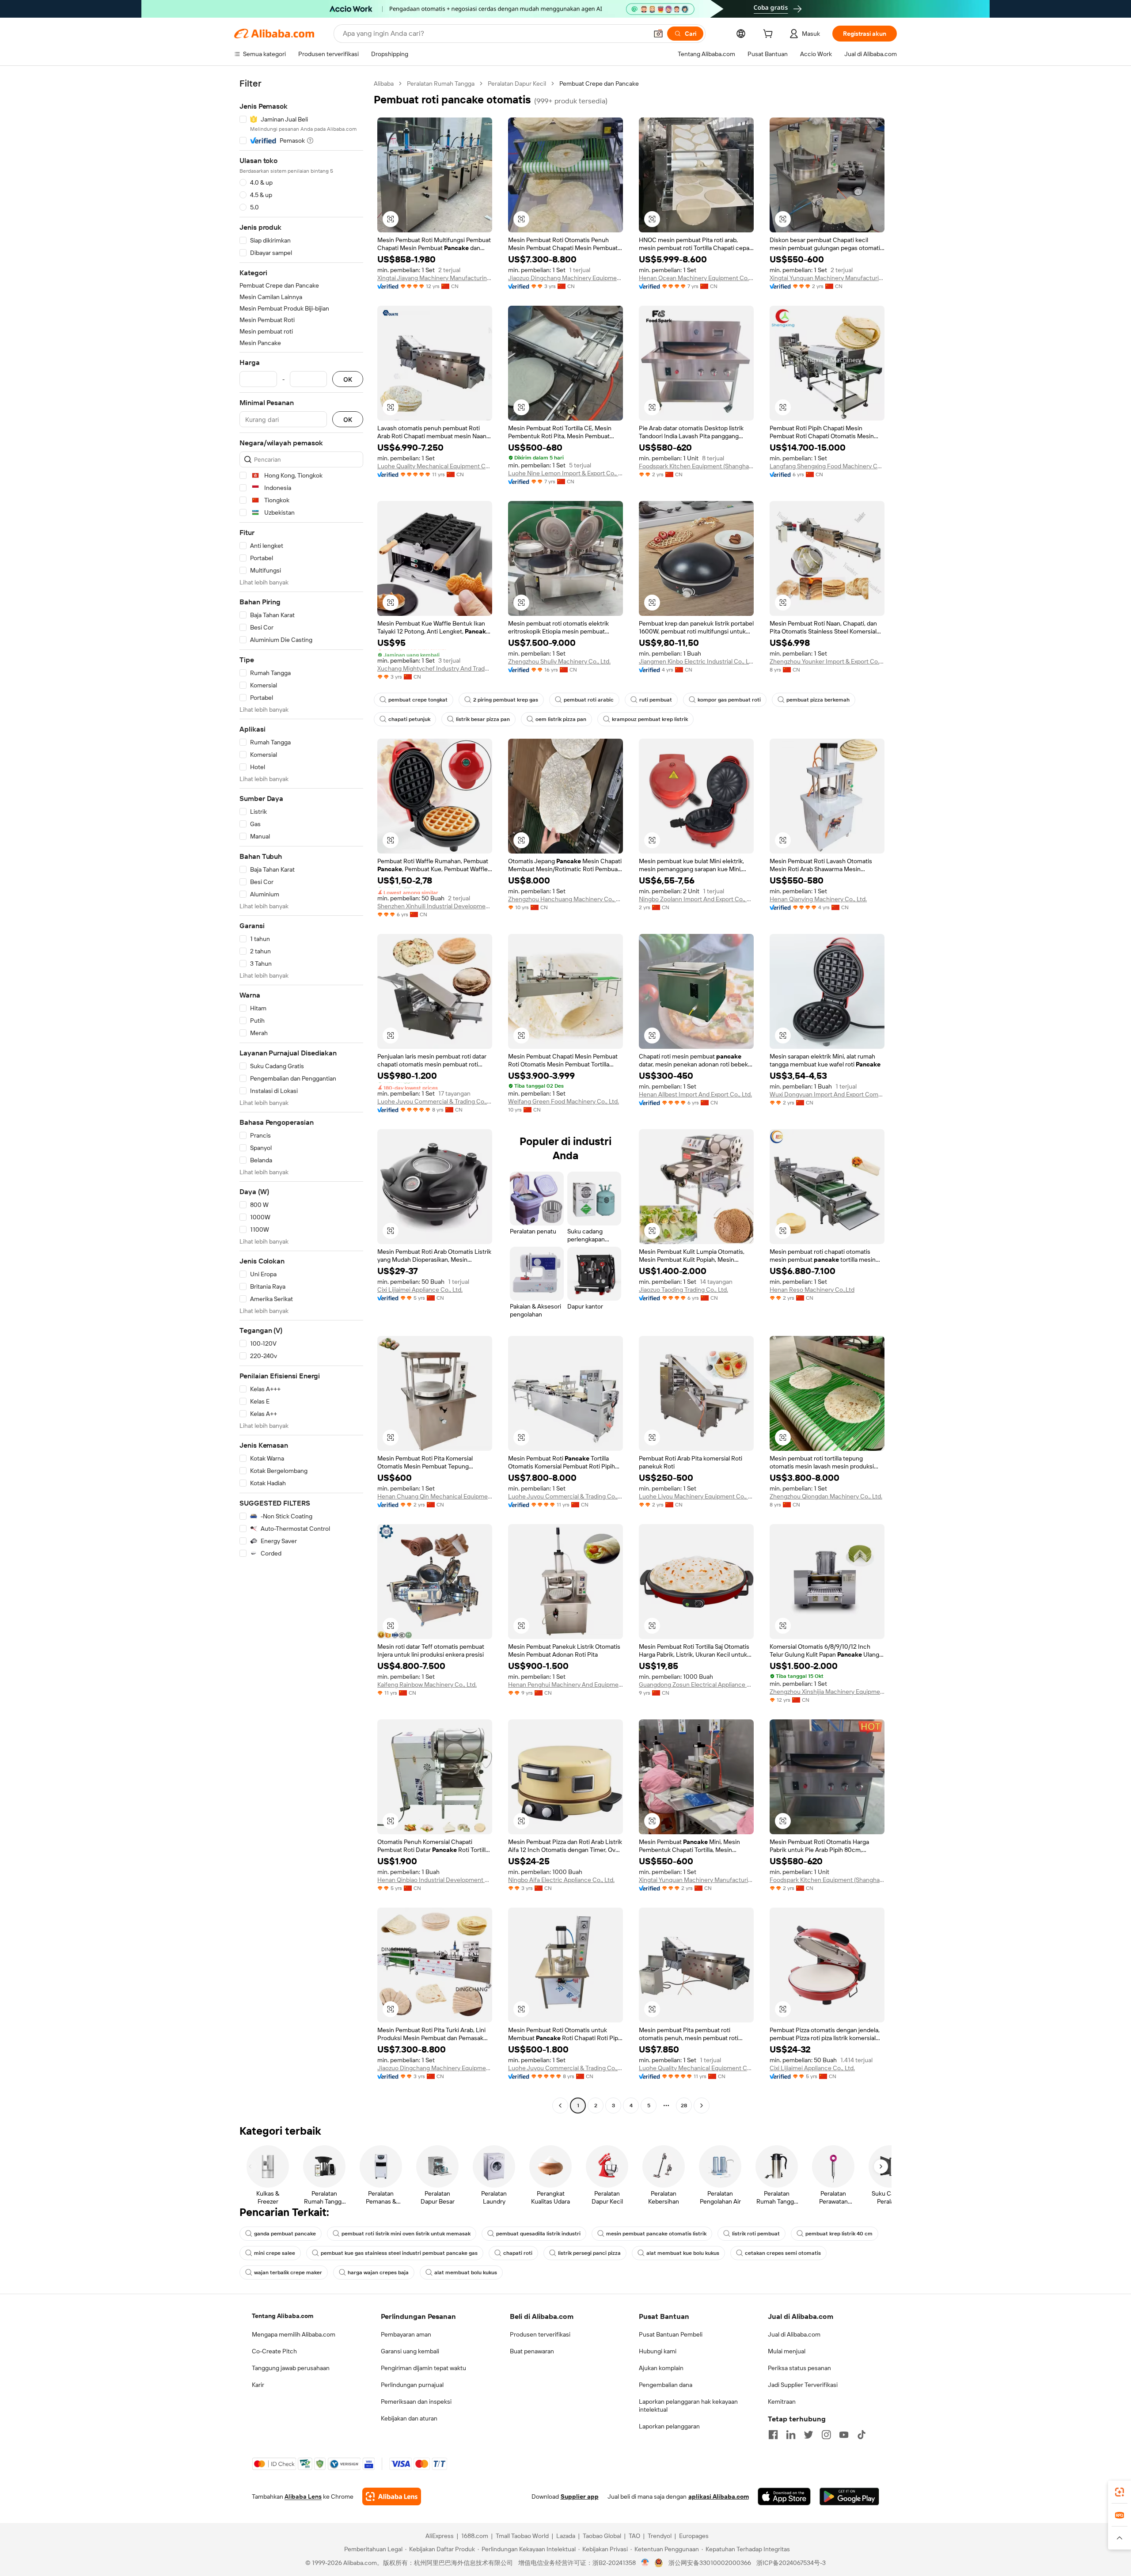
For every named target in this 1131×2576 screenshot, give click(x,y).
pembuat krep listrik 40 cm (839, 2234)
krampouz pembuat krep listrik (650, 719)
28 (684, 2106)
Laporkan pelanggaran (669, 2426)
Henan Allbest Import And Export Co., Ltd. (695, 1094)
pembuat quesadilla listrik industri (538, 2234)
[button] (658, 34)
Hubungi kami (658, 2351)
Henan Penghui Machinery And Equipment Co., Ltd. (565, 1684)
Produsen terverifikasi (540, 2334)
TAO (634, 2536)
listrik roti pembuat (756, 2234)
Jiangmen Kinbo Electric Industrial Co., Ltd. (696, 661)
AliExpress (440, 2536)
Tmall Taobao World (522, 2536)
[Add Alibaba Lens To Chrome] (392, 2496)
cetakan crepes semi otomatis (783, 2253)
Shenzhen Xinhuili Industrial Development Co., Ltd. (435, 906)
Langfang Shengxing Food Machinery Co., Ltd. (827, 466)
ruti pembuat (656, 700)
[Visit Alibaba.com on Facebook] (773, 2435)
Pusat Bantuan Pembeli (671, 2334)
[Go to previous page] (560, 2106)
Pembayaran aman (406, 2334)
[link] (1120, 2492)
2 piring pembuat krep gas (506, 700)
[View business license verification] (645, 2563)
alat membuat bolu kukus (466, 2272)
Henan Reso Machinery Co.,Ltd (812, 1290)
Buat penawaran (532, 2351)
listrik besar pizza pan (483, 719)
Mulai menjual (787, 2351)
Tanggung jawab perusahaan (291, 2368)
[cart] (770, 35)
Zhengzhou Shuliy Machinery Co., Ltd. (559, 661)
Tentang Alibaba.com (283, 2316)
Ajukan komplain (661, 2368)
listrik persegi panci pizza (589, 2253)
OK (348, 379)
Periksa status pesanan (799, 2368)
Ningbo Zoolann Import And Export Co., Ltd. (696, 899)
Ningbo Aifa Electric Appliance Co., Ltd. (561, 1880)
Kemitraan (782, 2401)
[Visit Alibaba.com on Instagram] (826, 2435)
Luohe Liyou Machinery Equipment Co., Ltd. (696, 1496)
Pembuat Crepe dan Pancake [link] (599, 83)
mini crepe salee (275, 2253)
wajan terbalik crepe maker (288, 2272)
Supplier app (580, 2496)
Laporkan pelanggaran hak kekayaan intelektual (688, 2405)
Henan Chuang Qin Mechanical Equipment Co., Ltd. (435, 1496)
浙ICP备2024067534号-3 (791, 2563)
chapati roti (518, 2253)
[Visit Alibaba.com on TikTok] (862, 2435)
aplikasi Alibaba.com (719, 2496)
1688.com (475, 2536)
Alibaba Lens (303, 2496)
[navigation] (301, 1096)
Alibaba (384, 83)
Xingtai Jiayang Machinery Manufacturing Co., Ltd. (435, 278)
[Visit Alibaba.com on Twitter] (808, 2435)
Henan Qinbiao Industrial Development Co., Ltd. (435, 1880)
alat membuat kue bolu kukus (683, 2253)
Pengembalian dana (666, 2385)
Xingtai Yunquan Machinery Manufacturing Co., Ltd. (827, 278)
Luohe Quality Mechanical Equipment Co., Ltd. (435, 466)
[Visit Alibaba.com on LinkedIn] (791, 2435)
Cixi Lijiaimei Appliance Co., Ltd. (420, 1290)
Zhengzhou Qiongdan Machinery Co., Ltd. (826, 1496)
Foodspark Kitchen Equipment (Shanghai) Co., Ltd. (696, 466)
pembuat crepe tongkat (418, 700)
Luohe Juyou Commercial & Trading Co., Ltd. (435, 1101)
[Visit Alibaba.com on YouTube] (844, 2435)
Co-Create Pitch (274, 2351)
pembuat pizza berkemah (818, 700)
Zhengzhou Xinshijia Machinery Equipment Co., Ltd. (827, 1692)
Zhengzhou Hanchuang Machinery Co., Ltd (565, 899)
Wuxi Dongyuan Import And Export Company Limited (827, 1094)
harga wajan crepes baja (378, 2272)
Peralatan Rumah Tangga (441, 83)
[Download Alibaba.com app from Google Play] (849, 2496)
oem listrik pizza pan (561, 719)
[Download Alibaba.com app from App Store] (784, 2496)
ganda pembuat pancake (285, 2234)
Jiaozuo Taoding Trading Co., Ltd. (683, 1290)
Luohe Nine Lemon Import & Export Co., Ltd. (565, 473)
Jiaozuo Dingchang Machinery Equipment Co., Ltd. (565, 278)
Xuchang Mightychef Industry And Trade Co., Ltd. (435, 668)
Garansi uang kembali (410, 2351)
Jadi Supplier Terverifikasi (803, 2385)
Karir (258, 2385)
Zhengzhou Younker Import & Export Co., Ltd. (827, 661)
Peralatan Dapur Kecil (517, 83)
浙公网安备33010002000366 (710, 2563)
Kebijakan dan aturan (409, 2418)
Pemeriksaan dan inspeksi (416, 2401)
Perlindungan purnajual (412, 2385)
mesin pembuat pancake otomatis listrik (656, 2234)
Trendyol (660, 2536)
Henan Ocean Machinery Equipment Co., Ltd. (696, 278)
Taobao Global (602, 2536)
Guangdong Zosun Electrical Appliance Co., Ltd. (696, 1684)
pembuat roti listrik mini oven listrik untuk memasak (406, 2234)
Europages (694, 2536)
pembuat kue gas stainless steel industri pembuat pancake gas (399, 2253)
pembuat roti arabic (589, 700)
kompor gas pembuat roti (729, 700)
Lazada (566, 2536)
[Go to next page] (702, 2106)
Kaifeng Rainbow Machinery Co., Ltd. (427, 1684)
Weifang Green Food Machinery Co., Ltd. (564, 1101)
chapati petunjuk (409, 719)
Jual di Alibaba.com (794, 2334)
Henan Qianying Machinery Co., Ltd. (818, 899)
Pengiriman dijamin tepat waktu (423, 2368)
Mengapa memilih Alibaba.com (294, 2334)
